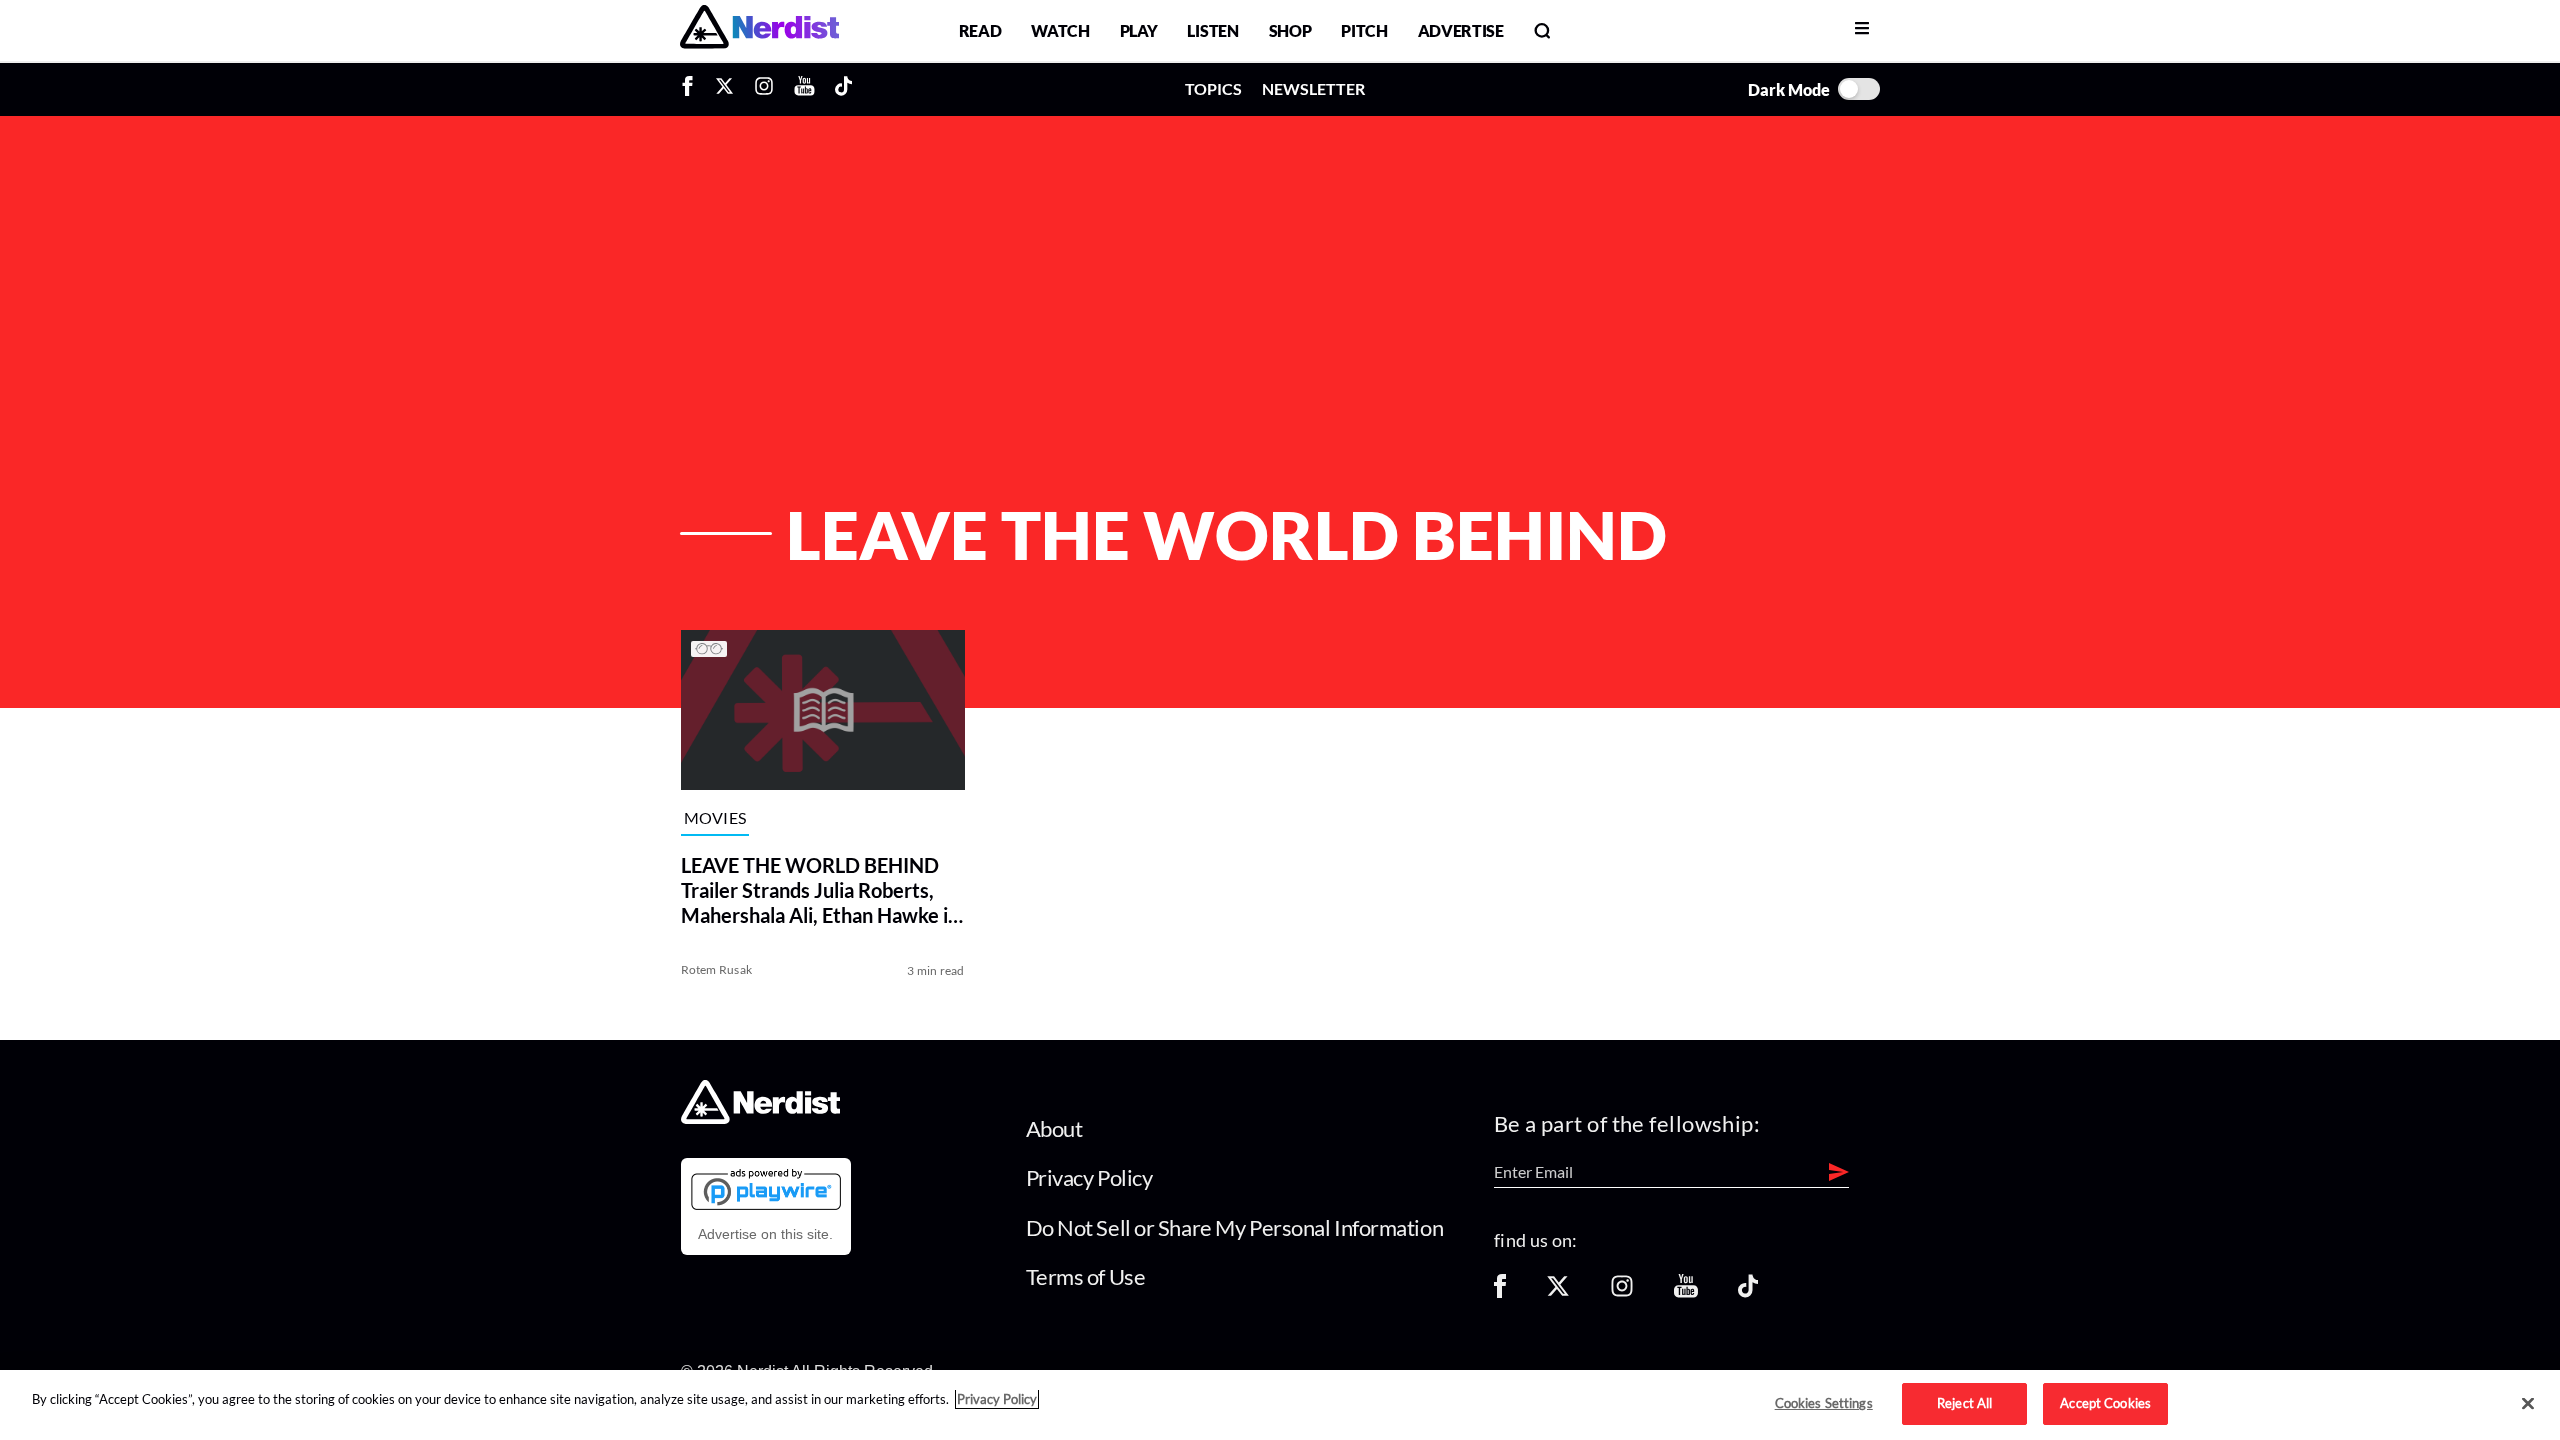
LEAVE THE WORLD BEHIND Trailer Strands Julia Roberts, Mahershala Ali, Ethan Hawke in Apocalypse (820, 890)
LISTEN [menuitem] (1212, 30)
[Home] (760, 1117)
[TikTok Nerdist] (843, 89)
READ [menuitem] (980, 30)
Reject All (1964, 1403)
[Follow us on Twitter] (1558, 1292)
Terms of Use (1086, 1276)
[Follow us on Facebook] (1500, 1292)
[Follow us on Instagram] (1622, 1292)
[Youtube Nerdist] (804, 89)
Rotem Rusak (717, 969)
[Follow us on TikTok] (1748, 1292)
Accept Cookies (2105, 1403)
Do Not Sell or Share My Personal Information (1235, 1227)
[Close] (2528, 1404)
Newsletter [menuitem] (1313, 88)
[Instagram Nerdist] (764, 89)
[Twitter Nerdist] (724, 89)
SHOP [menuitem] (1290, 30)
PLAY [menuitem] (1139, 30)
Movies (715, 817)
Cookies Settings (1824, 1403)
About (1054, 1128)
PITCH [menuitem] (1364, 30)
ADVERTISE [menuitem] (1461, 30)
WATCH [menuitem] (1060, 30)
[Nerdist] (759, 30)
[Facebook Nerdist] (692, 89)
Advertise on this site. (765, 1234)
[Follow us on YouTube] (1686, 1292)
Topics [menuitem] (1213, 88)
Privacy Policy (1089, 1177)
